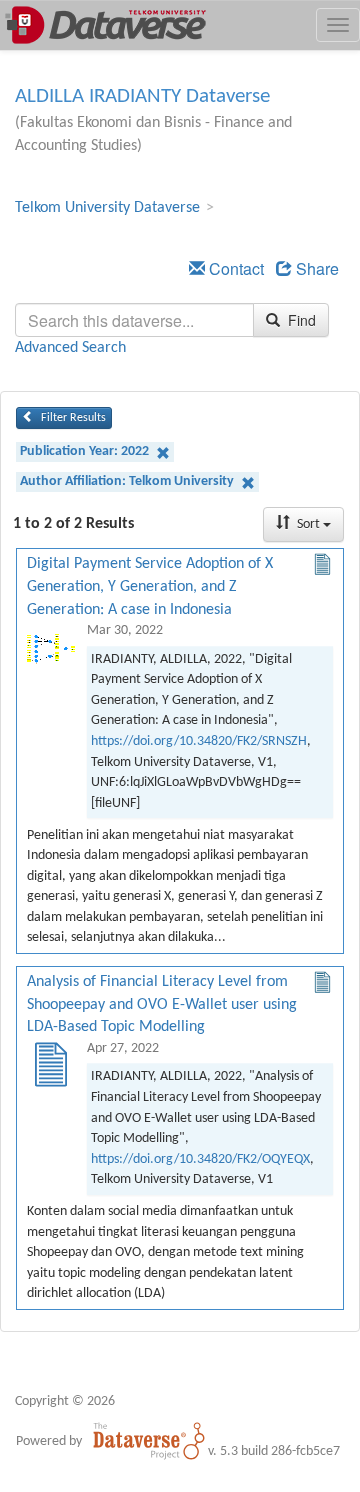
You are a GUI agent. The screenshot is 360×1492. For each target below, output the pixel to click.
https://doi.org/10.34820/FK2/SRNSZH (199, 741)
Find (300, 320)
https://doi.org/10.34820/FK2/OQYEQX (200, 1159)
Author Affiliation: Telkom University (128, 481)
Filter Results (72, 418)
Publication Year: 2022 (86, 451)
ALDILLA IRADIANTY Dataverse (142, 96)
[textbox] (134, 320)
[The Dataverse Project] (149, 1441)
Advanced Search (70, 348)
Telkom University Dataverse (107, 208)
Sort (308, 524)
